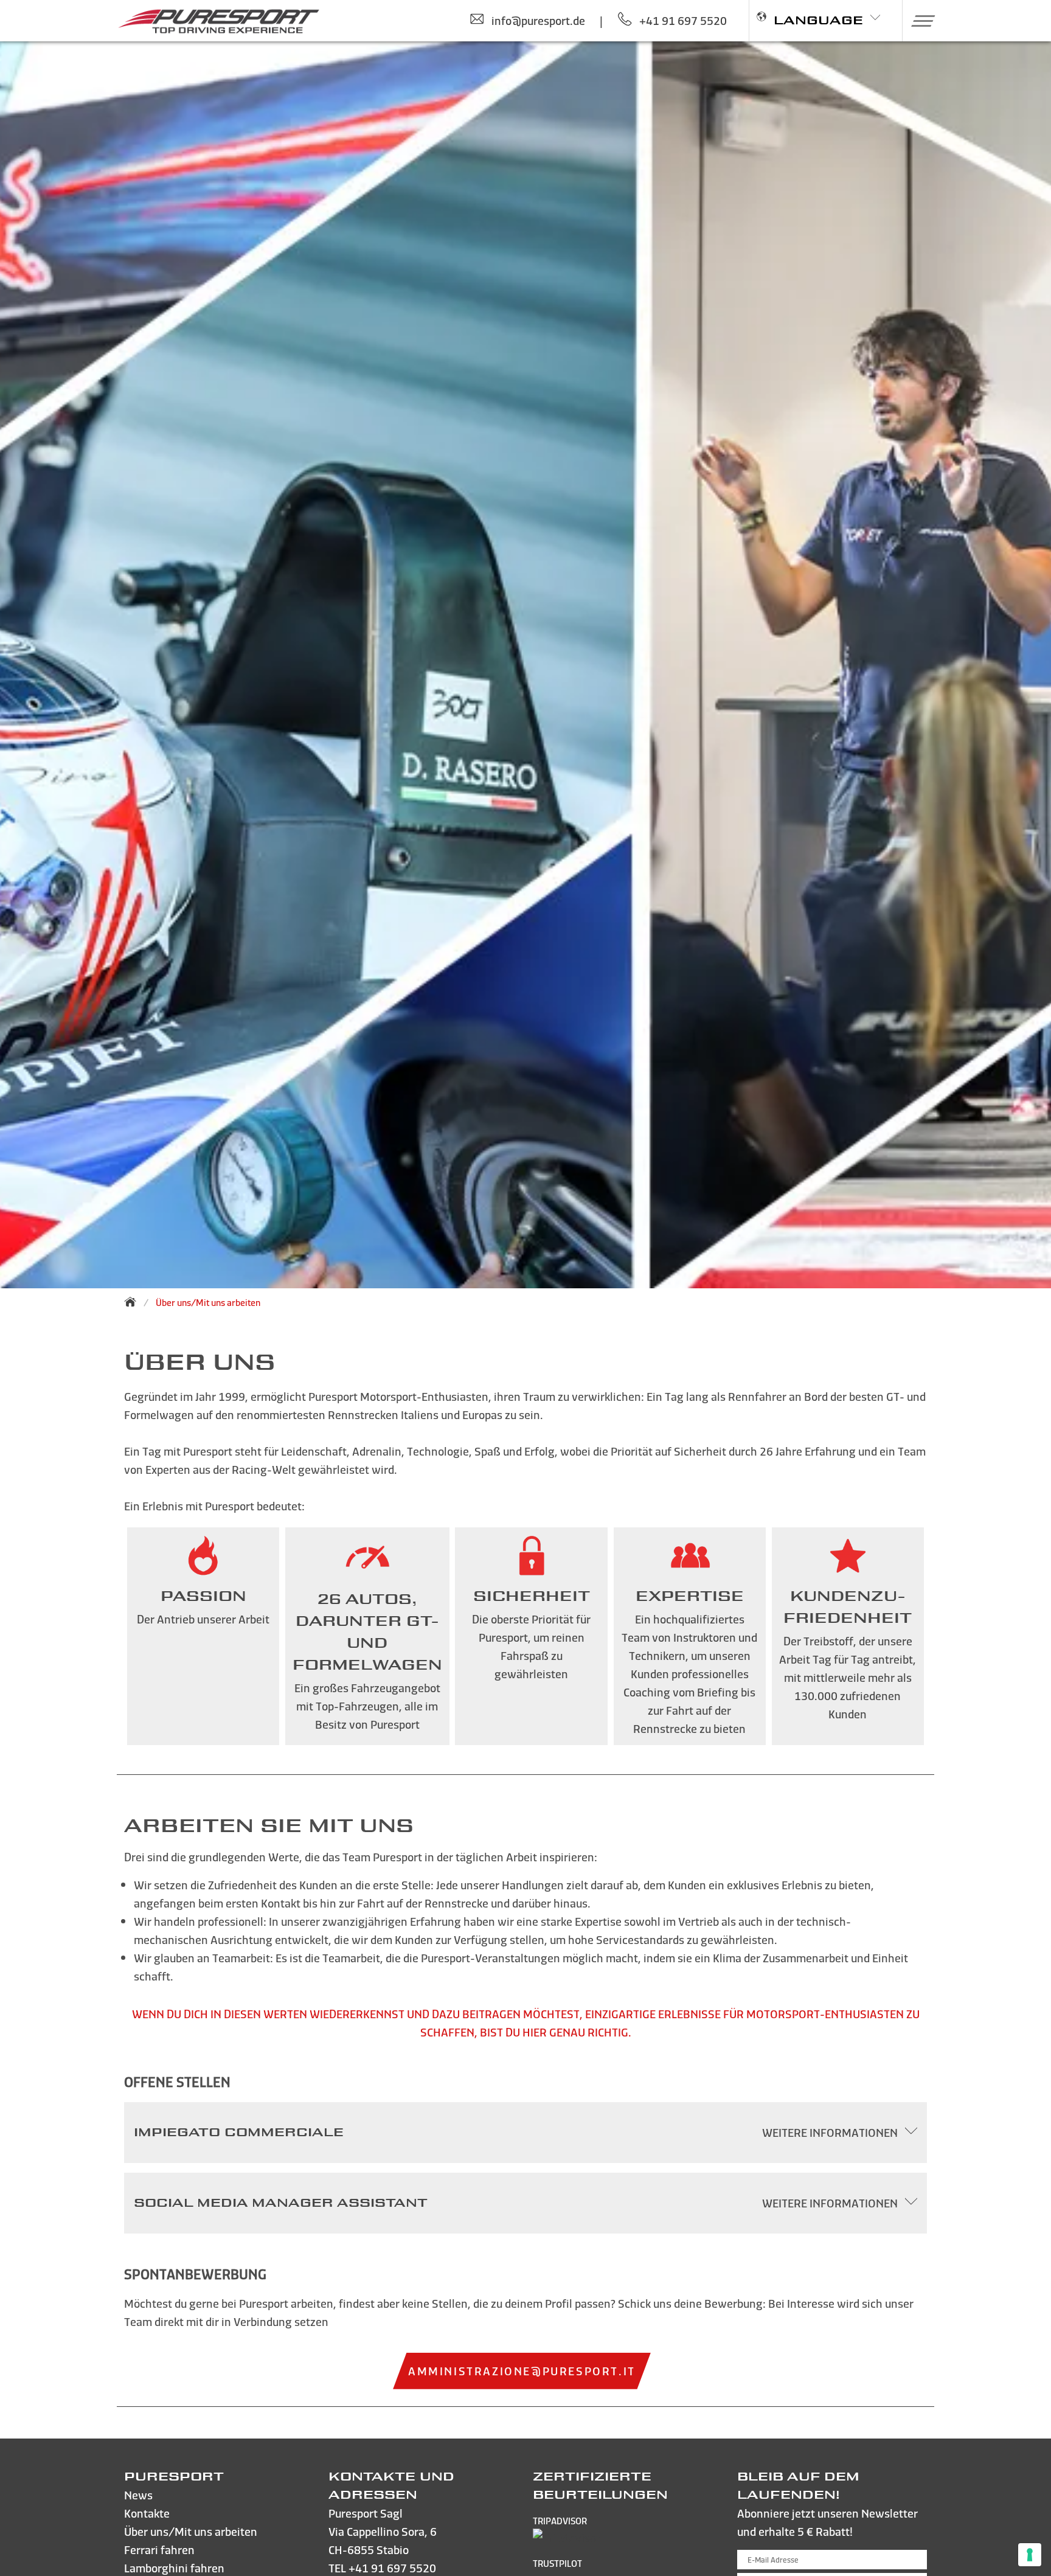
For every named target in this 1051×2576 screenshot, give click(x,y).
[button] (919, 21)
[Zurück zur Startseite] (134, 1302)
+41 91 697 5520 (392, 2568)
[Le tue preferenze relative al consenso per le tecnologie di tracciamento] (1030, 2555)
